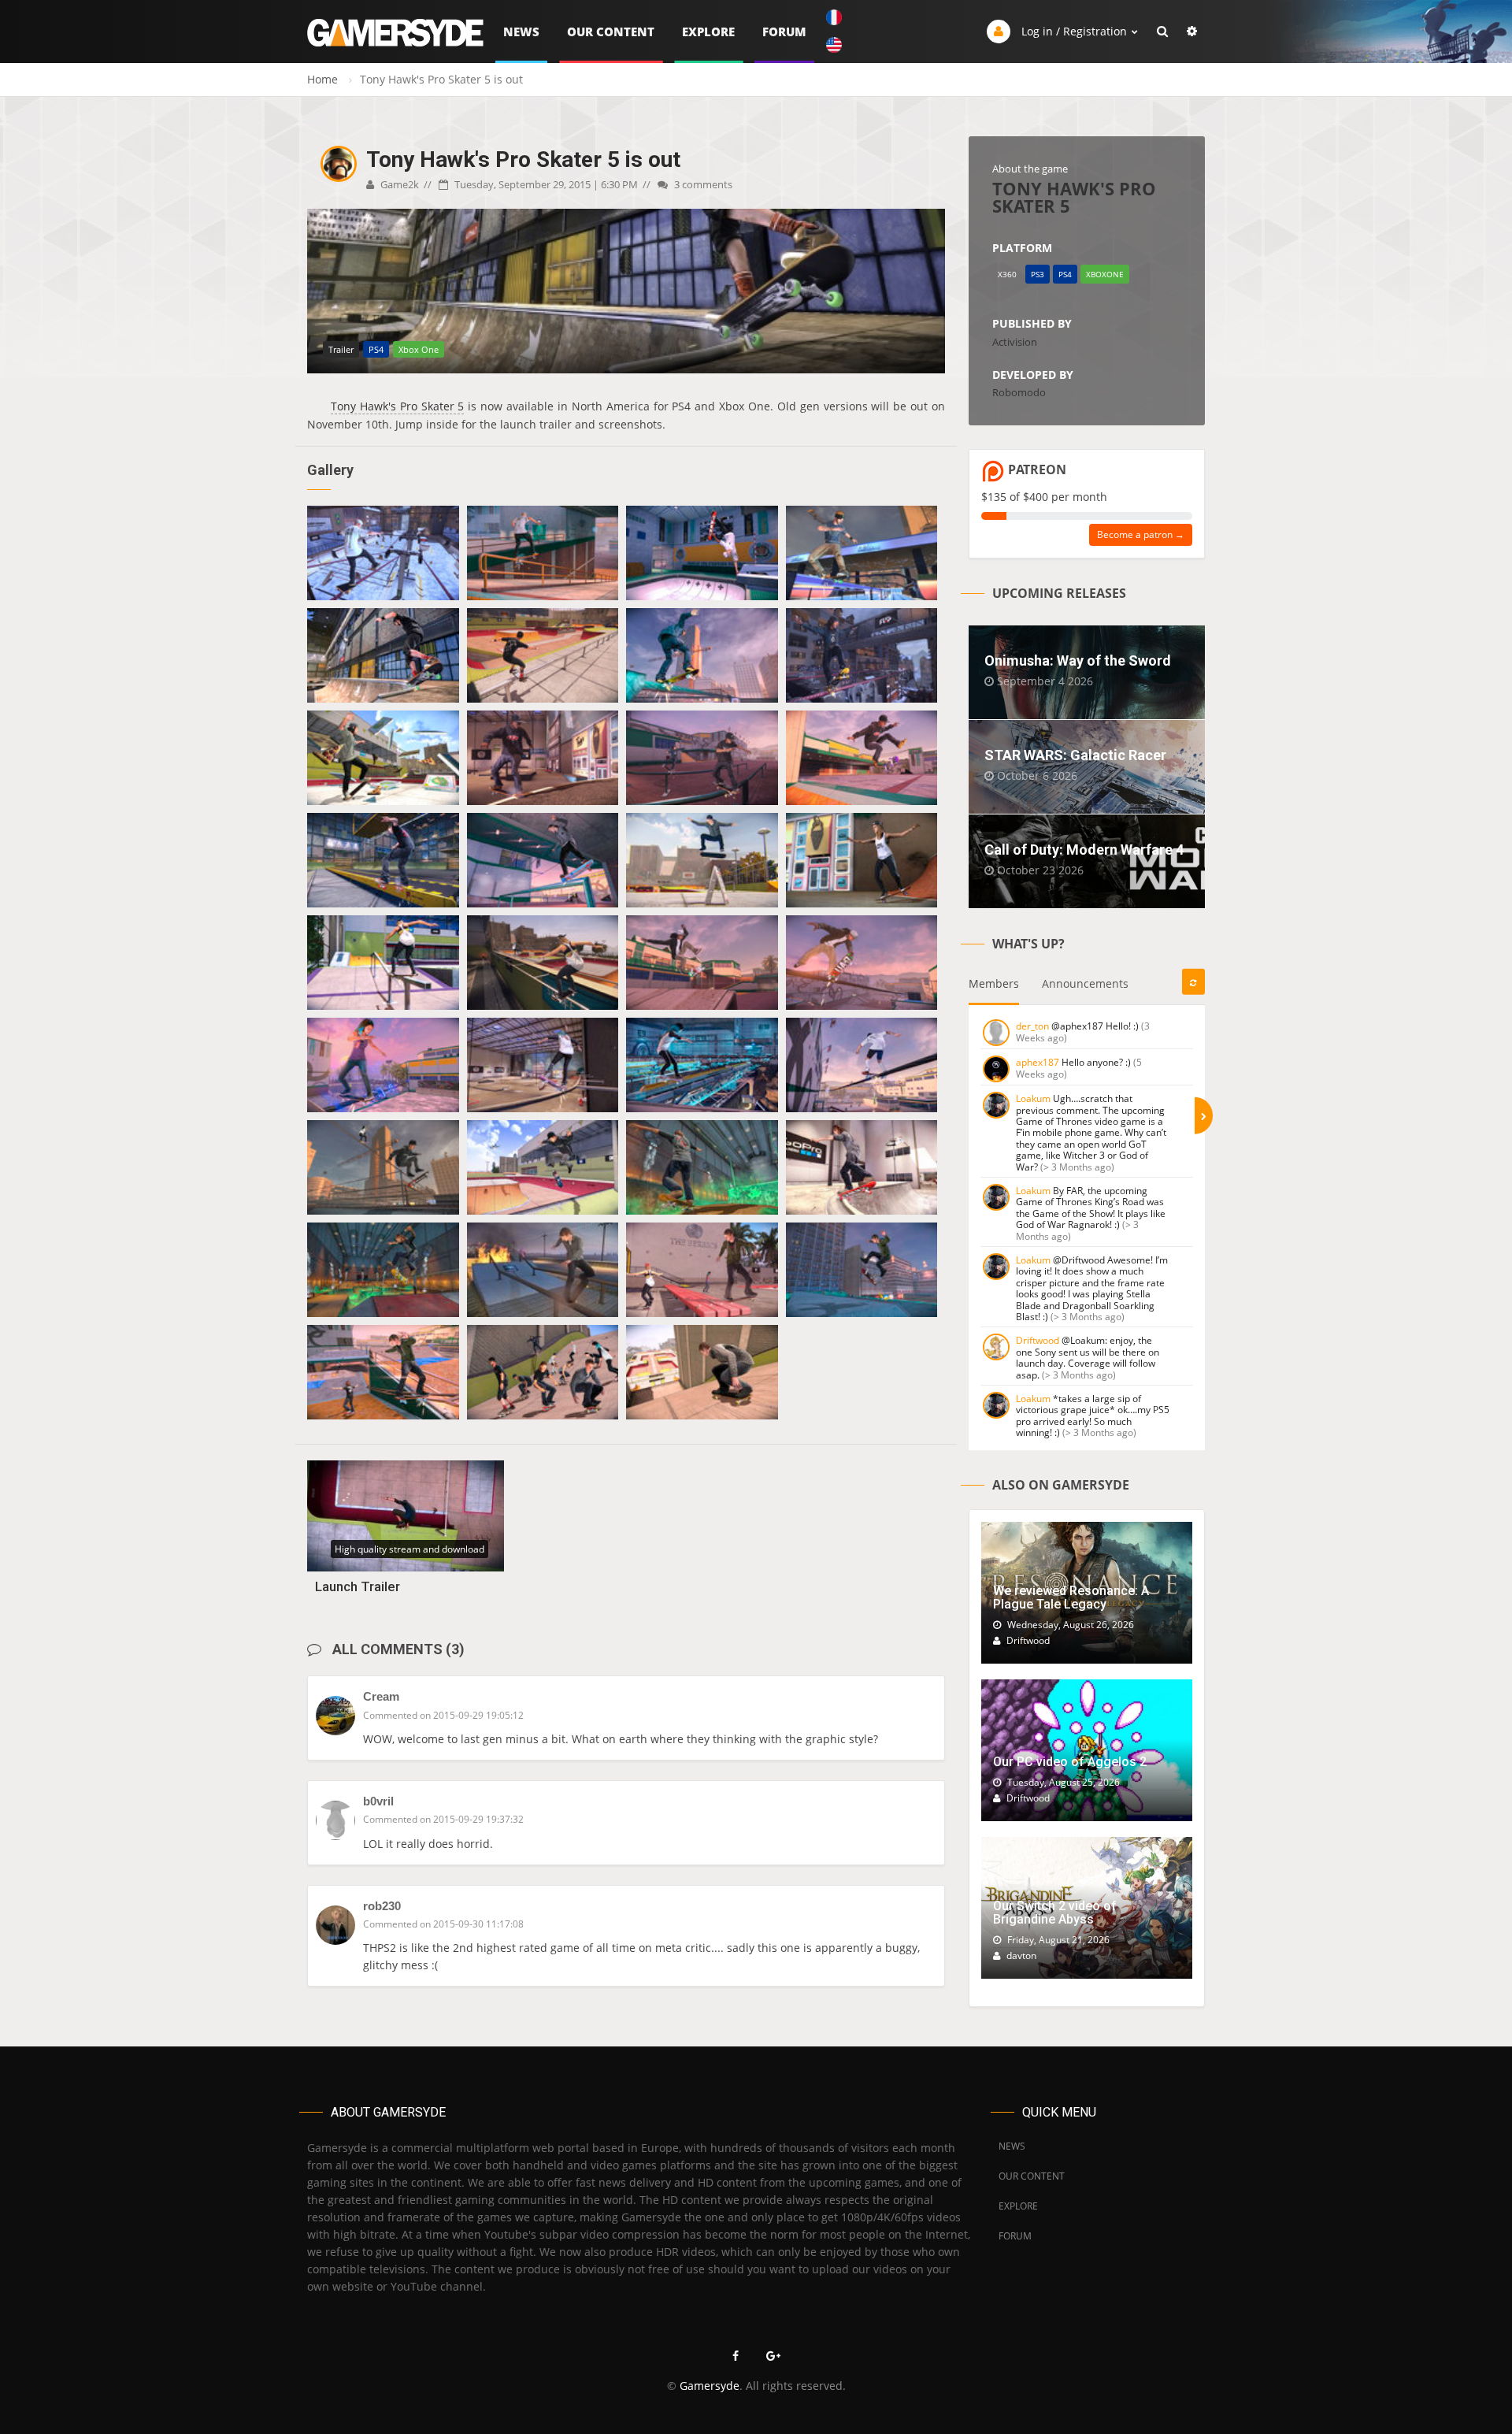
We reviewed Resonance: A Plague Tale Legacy (1071, 1598)
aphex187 (1038, 1062)
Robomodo (1019, 392)
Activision (1015, 342)
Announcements (1085, 983)
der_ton (1032, 1026)
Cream (381, 1696)
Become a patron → (1141, 534)
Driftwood (1038, 1340)
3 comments (702, 184)
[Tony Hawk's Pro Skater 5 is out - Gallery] (383, 553)
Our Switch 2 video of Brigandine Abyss (1055, 1913)
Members (994, 983)
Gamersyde (710, 2386)
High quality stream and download (409, 1549)
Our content (611, 32)
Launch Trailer (358, 1586)
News (521, 32)
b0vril (378, 1801)
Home (322, 79)
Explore (708, 32)
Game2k (398, 184)
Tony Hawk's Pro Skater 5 (397, 406)
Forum (784, 32)
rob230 (382, 1906)
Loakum (1033, 1098)
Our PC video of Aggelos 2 (1070, 1762)
